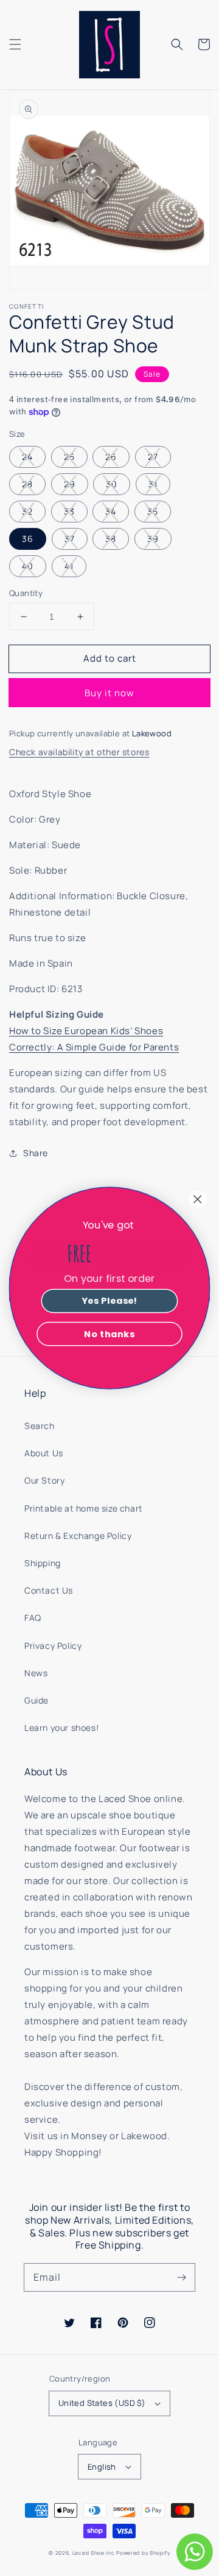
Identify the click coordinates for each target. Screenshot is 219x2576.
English (102, 2467)
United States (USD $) (102, 2403)
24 (27, 457)
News (36, 1673)
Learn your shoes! (61, 1728)
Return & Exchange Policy (78, 1536)
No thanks (109, 1334)
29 (70, 484)
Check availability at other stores (79, 752)
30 (112, 484)
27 (153, 457)
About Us (44, 1453)
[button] (15, 44)
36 (28, 539)
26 (111, 457)
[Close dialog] (197, 1199)
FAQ (33, 1618)
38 (111, 539)
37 (70, 539)
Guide (36, 1700)
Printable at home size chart (84, 1508)
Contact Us (49, 1590)
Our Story (44, 1480)
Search (40, 1426)
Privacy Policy (53, 1646)
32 (27, 511)
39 (153, 539)
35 (153, 511)
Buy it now (109, 693)
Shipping (43, 1563)
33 (69, 511)
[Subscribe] (181, 2277)
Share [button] (36, 1153)
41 (69, 566)
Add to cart (110, 658)
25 (69, 457)
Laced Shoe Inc (94, 2553)
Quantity (26, 593)
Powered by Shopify (143, 2553)
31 (153, 484)
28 (27, 484)
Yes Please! (109, 1301)
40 (28, 566)
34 (111, 511)
